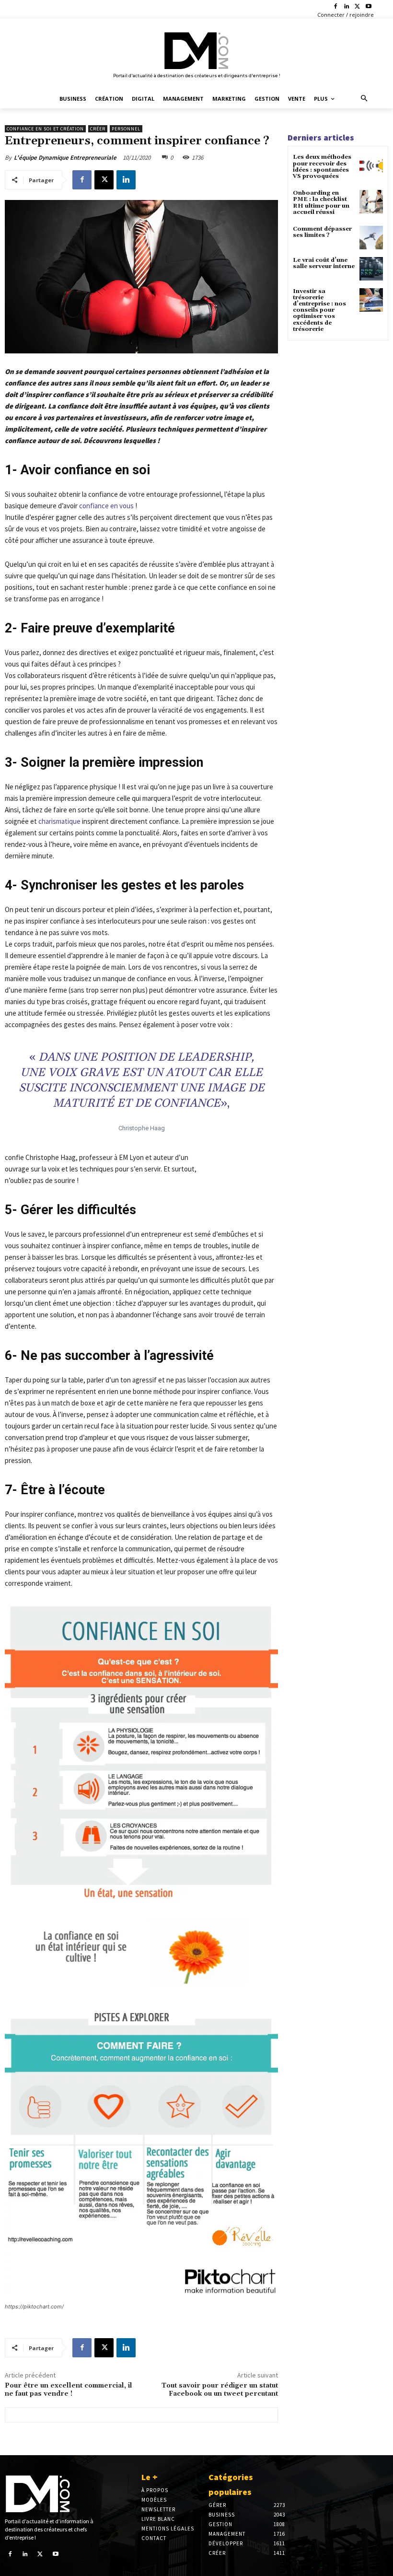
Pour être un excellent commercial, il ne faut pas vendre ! (69, 2390)
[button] (364, 99)
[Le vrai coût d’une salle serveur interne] (371, 269)
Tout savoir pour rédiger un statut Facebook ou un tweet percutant (220, 2390)
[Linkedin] (347, 7)
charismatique (60, 821)
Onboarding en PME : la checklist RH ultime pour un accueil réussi (321, 203)
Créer (98, 129)
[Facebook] (336, 7)
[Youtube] (368, 7)
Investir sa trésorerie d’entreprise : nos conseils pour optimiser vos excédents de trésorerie (319, 310)
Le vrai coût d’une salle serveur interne (324, 263)
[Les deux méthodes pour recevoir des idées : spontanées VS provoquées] (371, 166)
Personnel (126, 129)
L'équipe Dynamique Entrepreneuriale (65, 158)
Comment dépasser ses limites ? (322, 232)
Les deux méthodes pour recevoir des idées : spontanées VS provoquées (322, 167)
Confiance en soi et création (45, 129)
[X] (357, 7)
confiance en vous (106, 506)
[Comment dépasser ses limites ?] (371, 238)
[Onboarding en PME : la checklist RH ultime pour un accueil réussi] (371, 202)
